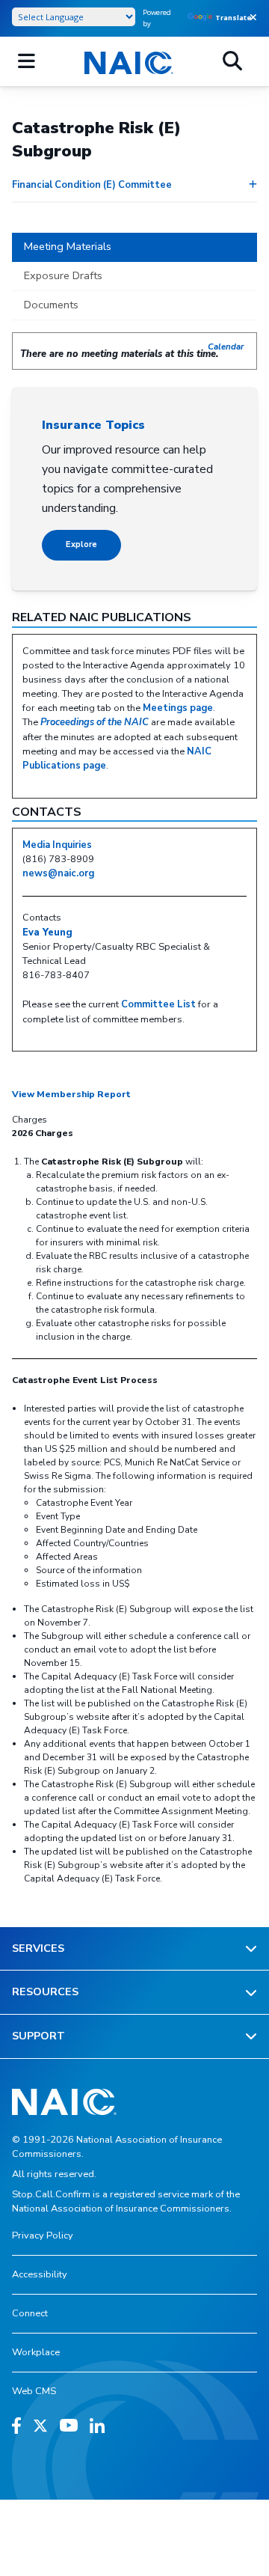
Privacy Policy (43, 2235)
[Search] (232, 61)
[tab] (134, 248)
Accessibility (40, 2274)
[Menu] (27, 61)
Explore (81, 544)
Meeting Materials (68, 246)
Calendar (226, 347)
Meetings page (178, 708)
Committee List (158, 1004)
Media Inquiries (57, 845)
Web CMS (34, 2391)
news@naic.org (58, 873)
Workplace (36, 2352)
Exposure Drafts (63, 275)
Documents (51, 305)
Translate (234, 18)
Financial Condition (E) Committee (92, 185)
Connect (30, 2313)
